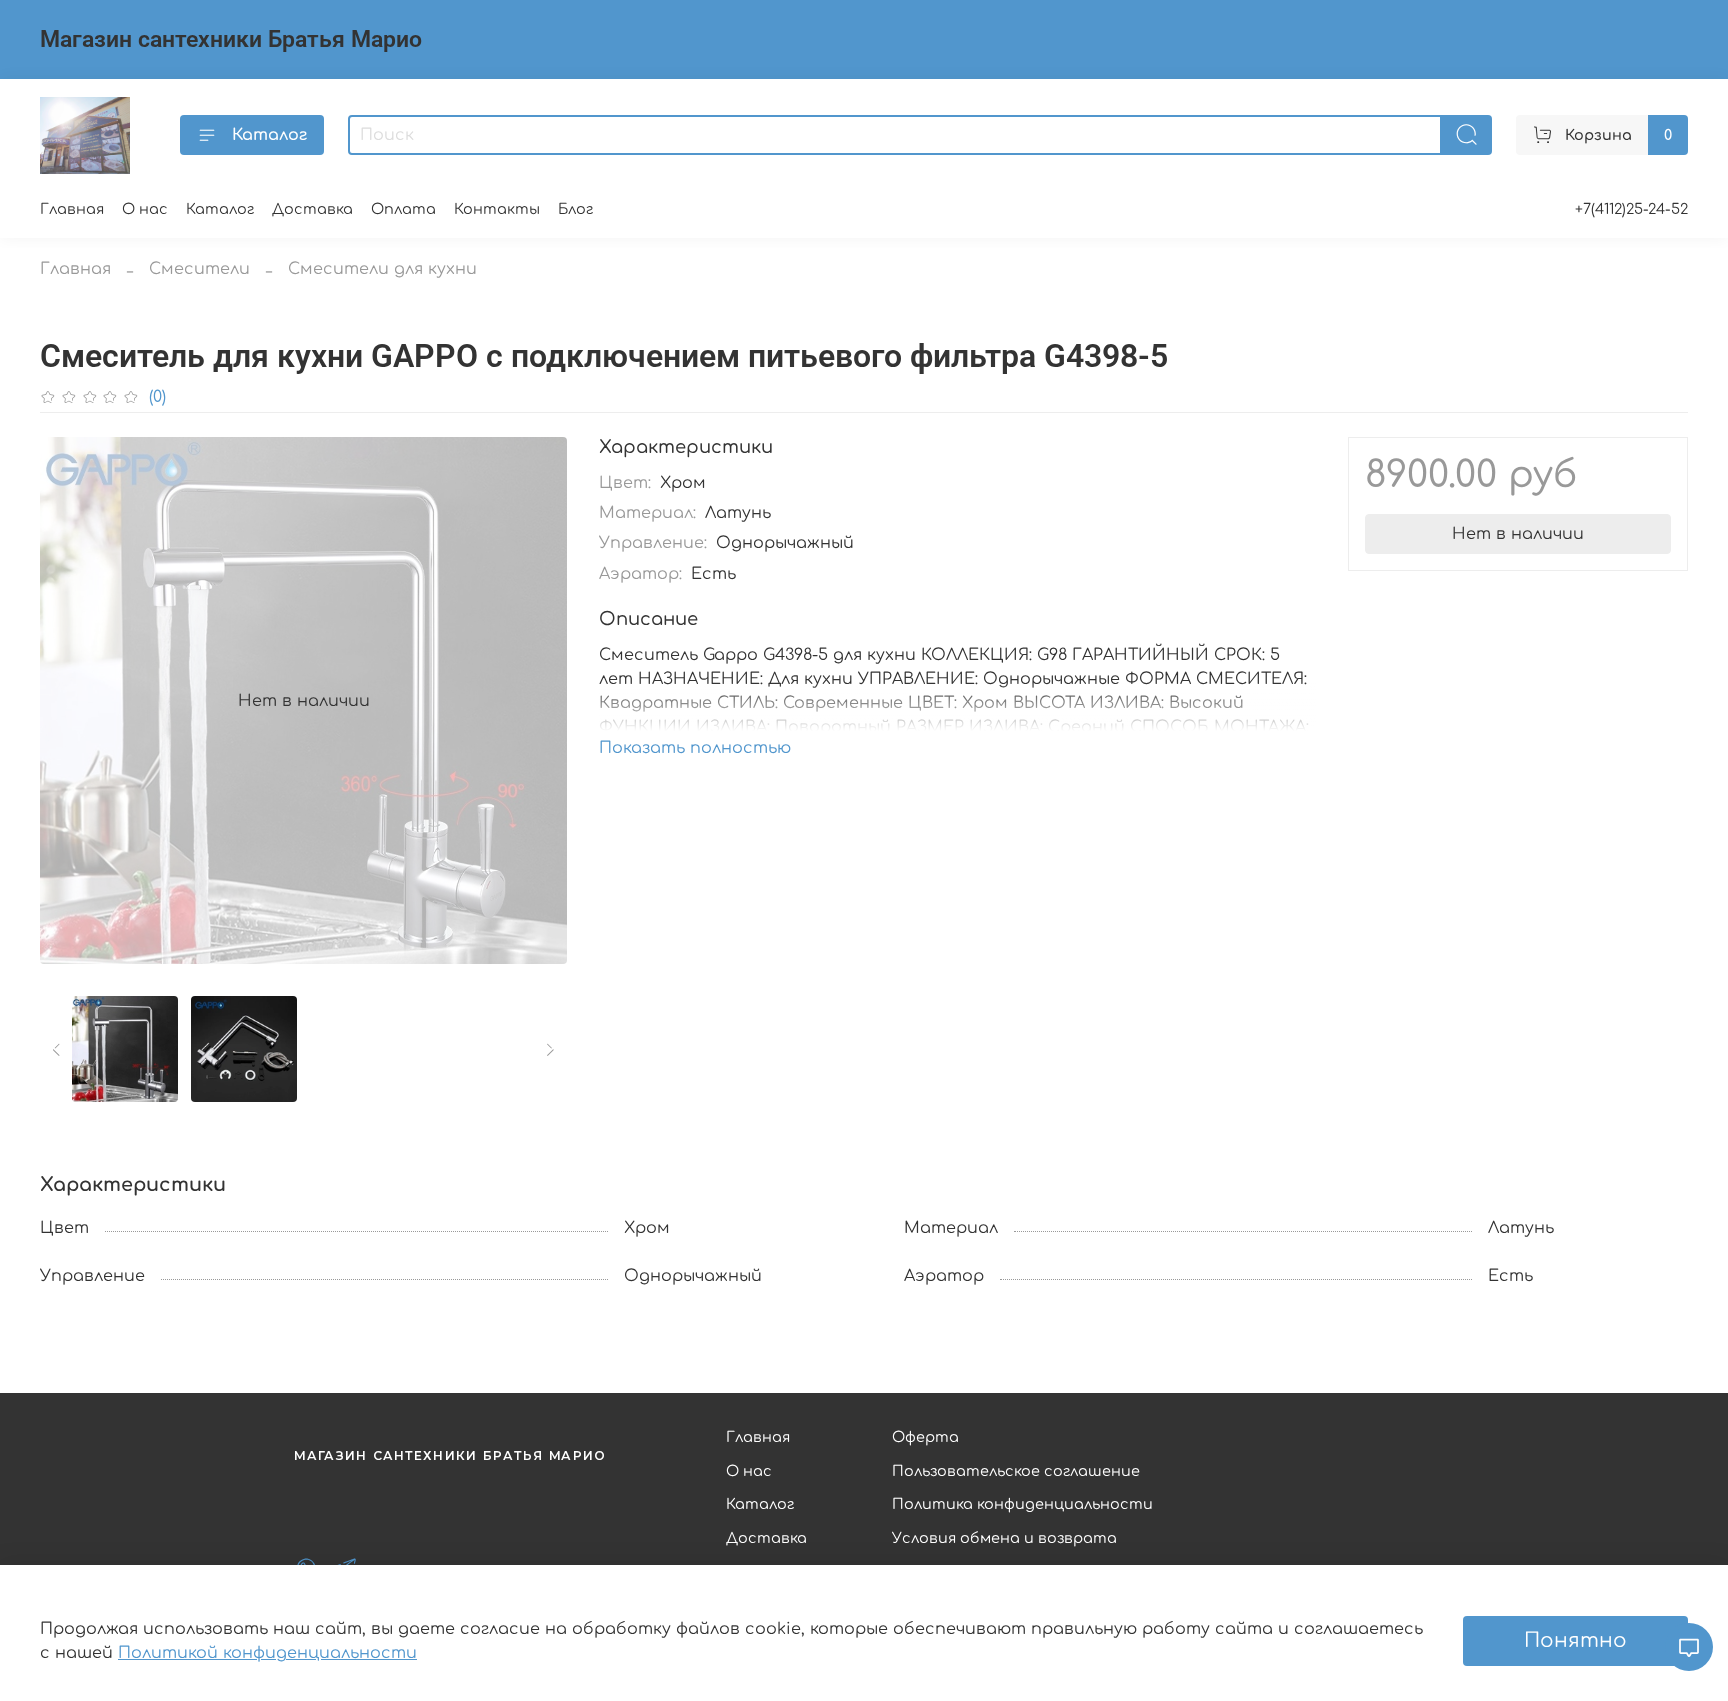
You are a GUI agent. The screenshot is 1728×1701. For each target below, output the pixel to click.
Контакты (497, 209)
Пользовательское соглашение (1016, 1471)
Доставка (312, 209)
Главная (72, 209)
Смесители (199, 269)
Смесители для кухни (382, 269)
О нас (145, 209)
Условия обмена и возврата (1004, 1538)
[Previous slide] (72, 701)
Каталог (269, 135)
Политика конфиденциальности (1022, 1504)
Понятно (1575, 1640)
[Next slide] (535, 701)
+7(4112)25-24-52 (1631, 209)
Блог (575, 209)
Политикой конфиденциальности (267, 1653)
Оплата (403, 209)
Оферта (925, 1437)
